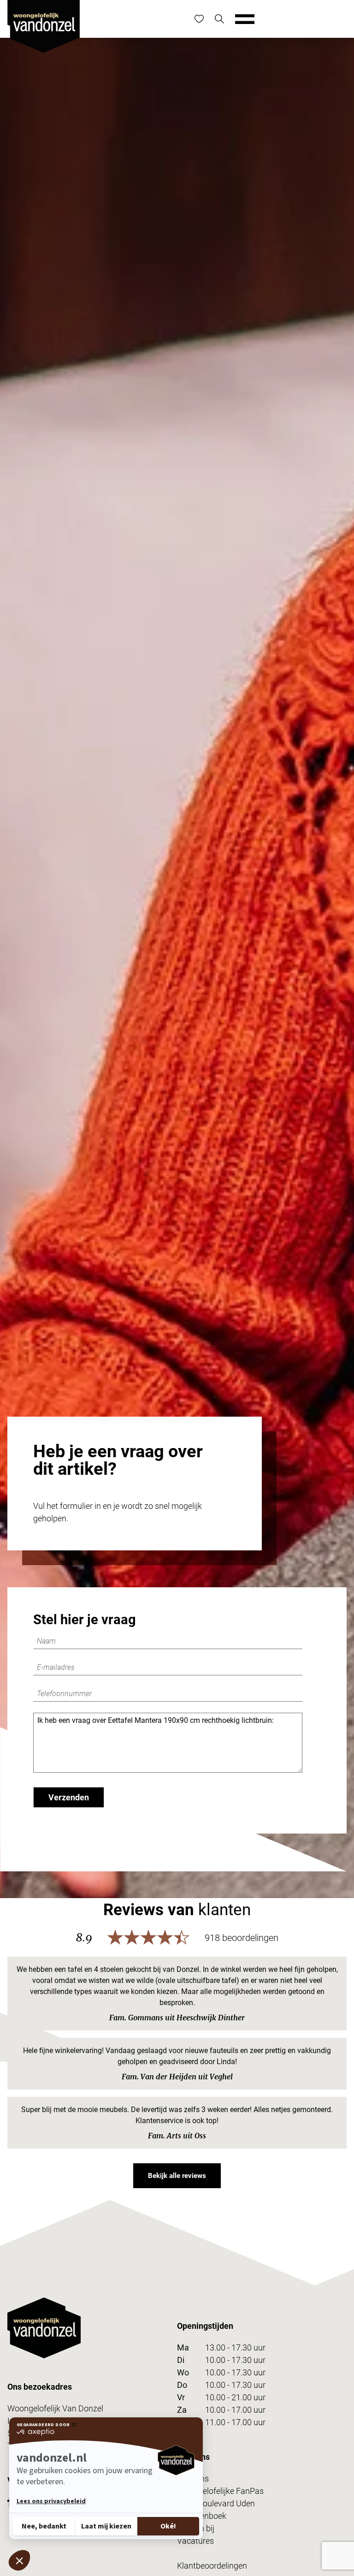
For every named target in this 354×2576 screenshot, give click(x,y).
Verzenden (69, 1797)
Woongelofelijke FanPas (220, 2491)
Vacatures (195, 2541)
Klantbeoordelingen (212, 2566)
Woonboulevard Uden (216, 2503)
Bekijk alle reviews (177, 2176)
